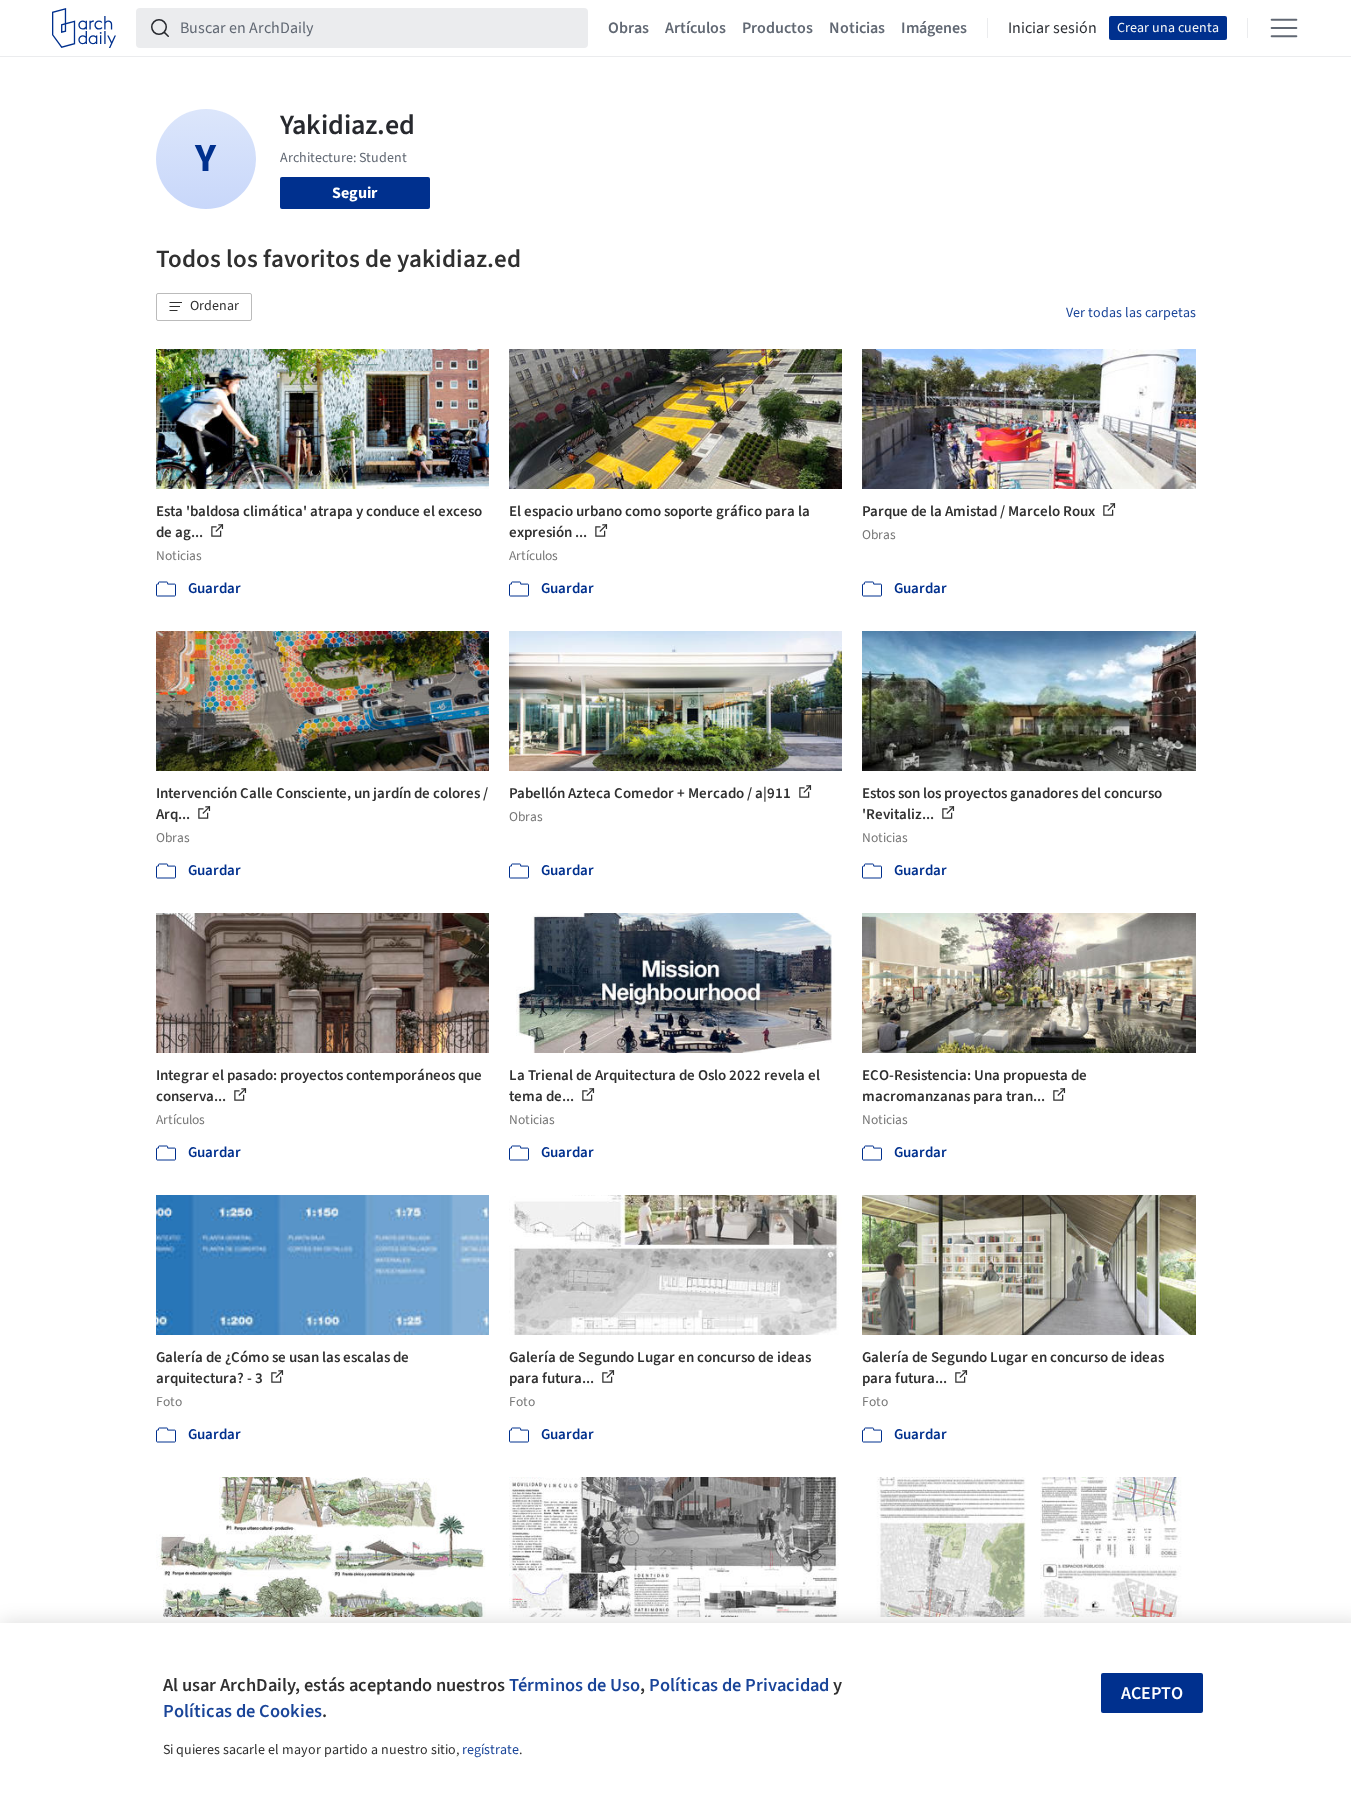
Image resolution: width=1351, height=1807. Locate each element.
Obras (628, 28)
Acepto (1152, 1693)
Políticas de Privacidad (739, 1685)
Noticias (857, 28)
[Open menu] (1284, 28)
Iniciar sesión (1052, 28)
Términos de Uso (574, 1685)
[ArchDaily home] (84, 28)
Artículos (695, 28)
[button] (204, 307)
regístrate (490, 1750)
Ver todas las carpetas (1131, 313)
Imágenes (934, 28)
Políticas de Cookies (242, 1711)
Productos (777, 28)
